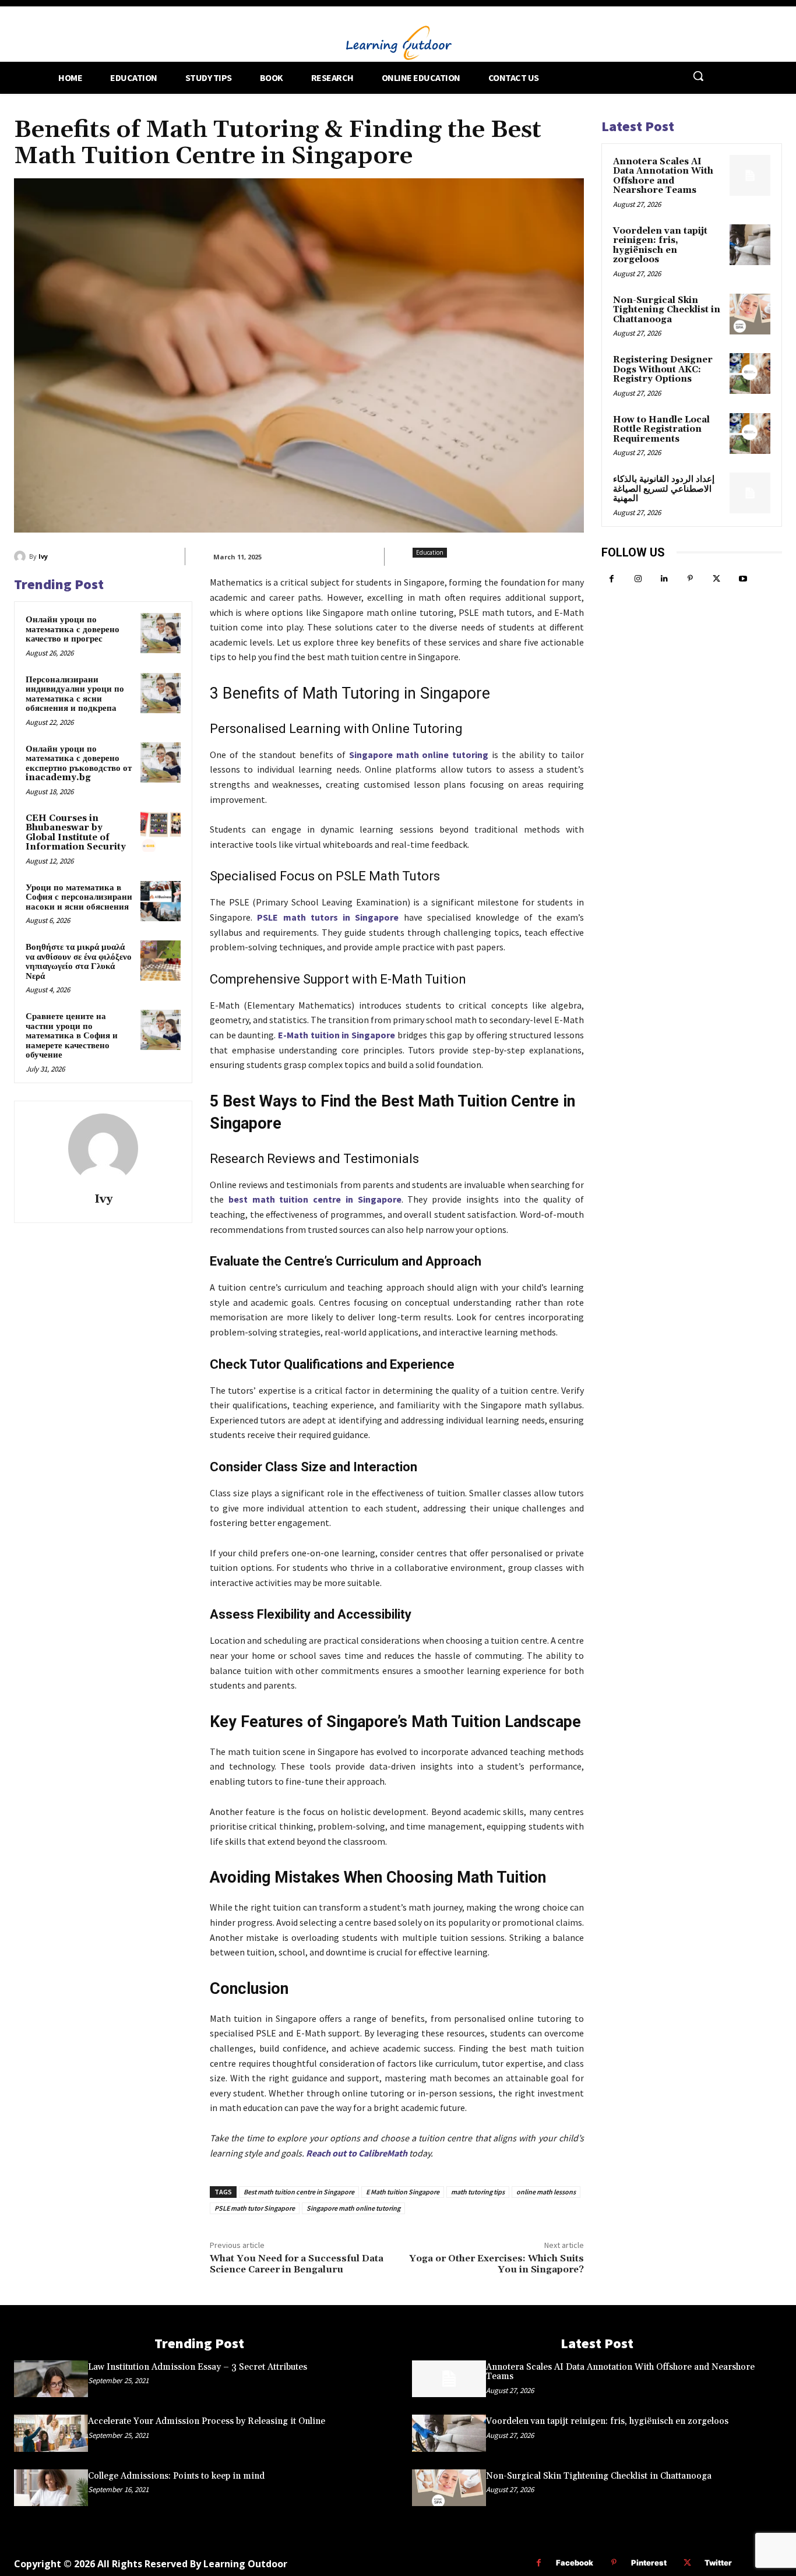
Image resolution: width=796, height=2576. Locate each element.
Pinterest (649, 2563)
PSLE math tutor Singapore (255, 2208)
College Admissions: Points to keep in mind (176, 2476)
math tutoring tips (478, 2192)
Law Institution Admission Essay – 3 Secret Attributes (198, 2367)
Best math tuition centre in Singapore (299, 2192)
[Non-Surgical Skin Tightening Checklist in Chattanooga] (750, 314)
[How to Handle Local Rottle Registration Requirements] (750, 434)
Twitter (718, 2563)
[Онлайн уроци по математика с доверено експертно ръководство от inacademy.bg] (161, 762)
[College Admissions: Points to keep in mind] (51, 2488)
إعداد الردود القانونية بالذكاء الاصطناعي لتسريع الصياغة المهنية (664, 489)
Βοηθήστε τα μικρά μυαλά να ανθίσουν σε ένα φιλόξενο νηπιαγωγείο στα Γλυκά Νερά (79, 962)
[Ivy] (22, 556)
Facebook (575, 2563)
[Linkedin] (664, 579)
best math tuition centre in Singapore (315, 1199)
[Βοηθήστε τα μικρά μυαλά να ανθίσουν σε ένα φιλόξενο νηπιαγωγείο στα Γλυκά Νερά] (161, 961)
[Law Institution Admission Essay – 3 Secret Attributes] (51, 2379)
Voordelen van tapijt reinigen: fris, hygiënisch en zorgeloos (660, 246)
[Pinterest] (690, 579)
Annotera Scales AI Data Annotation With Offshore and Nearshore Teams (663, 176)
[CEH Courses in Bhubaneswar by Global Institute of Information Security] (161, 832)
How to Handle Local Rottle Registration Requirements (661, 429)
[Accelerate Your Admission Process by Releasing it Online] (51, 2433)
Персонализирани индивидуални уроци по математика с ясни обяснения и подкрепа (75, 694)
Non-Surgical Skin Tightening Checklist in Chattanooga (667, 310)
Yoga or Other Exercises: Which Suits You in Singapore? (496, 2264)
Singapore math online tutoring (419, 755)
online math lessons (546, 2192)
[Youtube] (743, 579)
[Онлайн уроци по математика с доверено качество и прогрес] (161, 633)
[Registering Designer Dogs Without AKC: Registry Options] (750, 373)
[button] (698, 76)
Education (430, 552)
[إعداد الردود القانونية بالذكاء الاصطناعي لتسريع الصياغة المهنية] (750, 493)
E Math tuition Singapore (403, 2192)
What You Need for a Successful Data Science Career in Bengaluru (297, 2264)
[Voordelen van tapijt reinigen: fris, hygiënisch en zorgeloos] (750, 245)
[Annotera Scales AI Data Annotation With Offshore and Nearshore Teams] (750, 175)
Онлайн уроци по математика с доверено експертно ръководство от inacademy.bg (79, 764)
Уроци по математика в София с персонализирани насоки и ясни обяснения (79, 897)
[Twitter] (716, 579)
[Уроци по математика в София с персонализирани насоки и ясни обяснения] (161, 901)
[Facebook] (612, 579)
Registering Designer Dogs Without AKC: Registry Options (663, 369)
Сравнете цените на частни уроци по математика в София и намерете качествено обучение (72, 1036)
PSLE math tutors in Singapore (328, 917)
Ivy (43, 556)
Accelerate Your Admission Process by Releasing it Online (207, 2421)
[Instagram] (638, 579)
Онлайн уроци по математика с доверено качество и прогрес (73, 629)
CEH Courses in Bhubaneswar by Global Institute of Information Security (76, 833)
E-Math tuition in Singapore (337, 1035)
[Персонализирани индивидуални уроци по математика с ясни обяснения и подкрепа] (161, 693)
